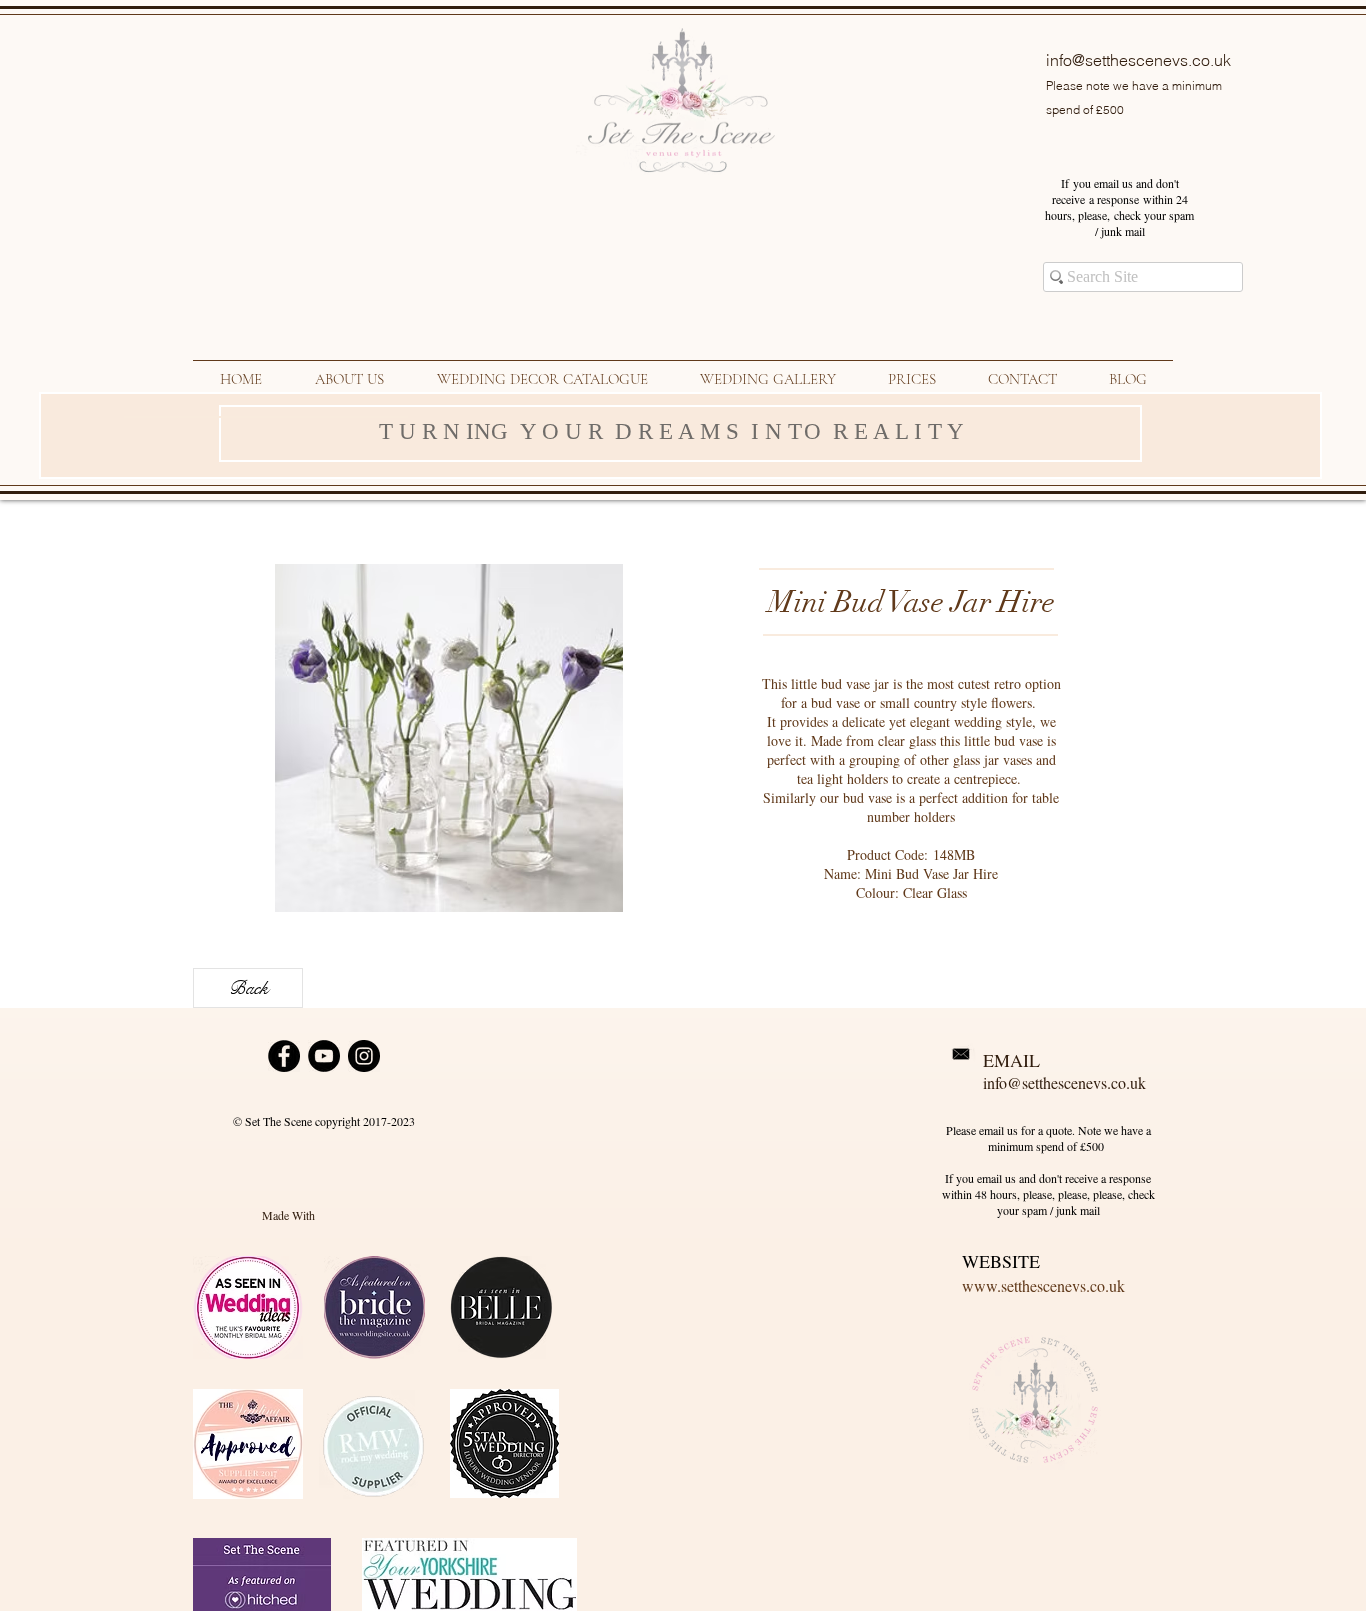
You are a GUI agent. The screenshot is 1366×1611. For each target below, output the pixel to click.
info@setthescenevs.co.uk (1138, 60)
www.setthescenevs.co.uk (1043, 1285)
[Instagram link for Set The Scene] (364, 1056)
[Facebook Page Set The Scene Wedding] (284, 1056)
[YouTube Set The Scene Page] (324, 1056)
